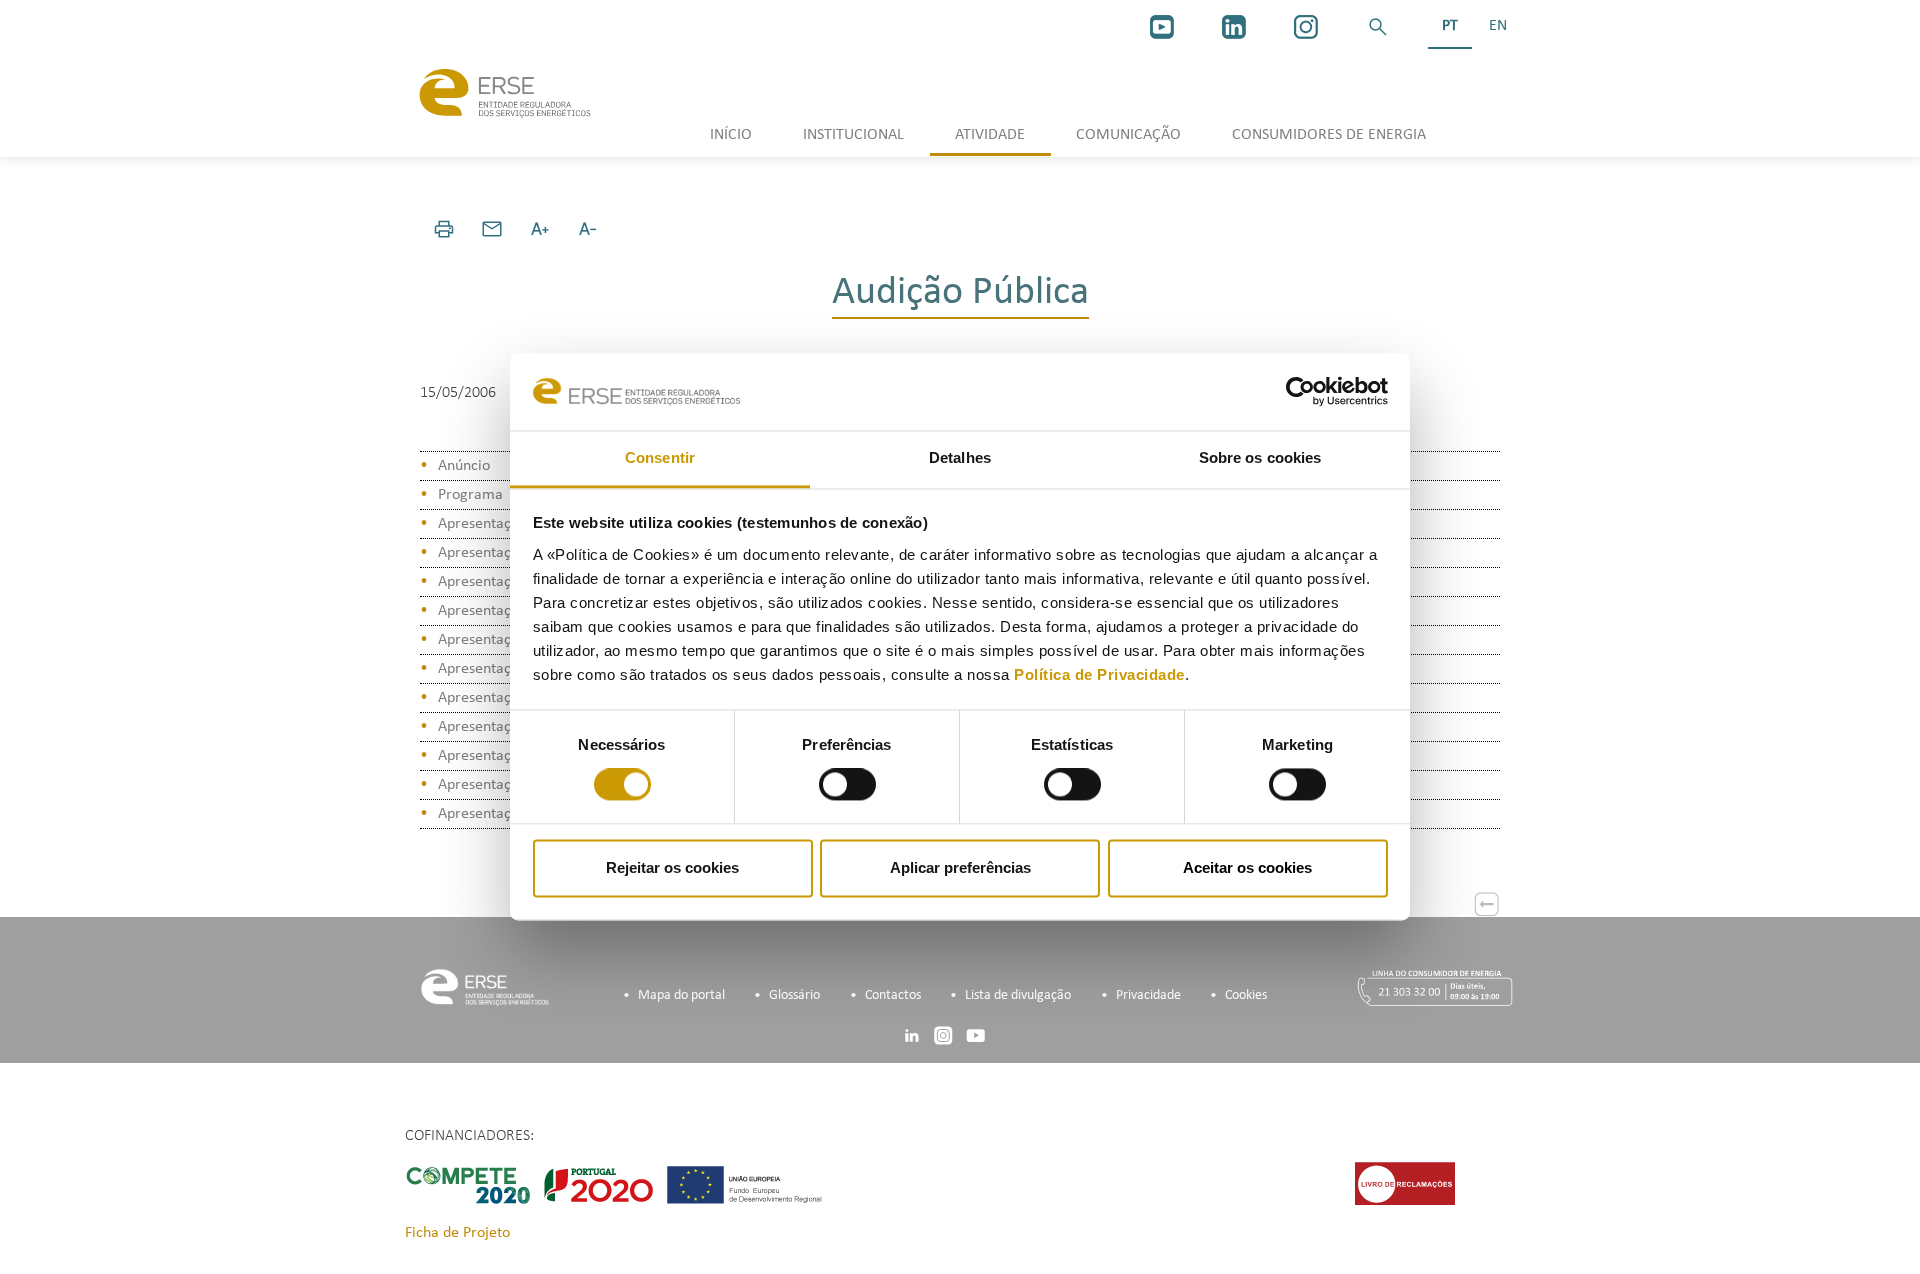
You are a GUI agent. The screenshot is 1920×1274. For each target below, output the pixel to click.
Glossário (794, 995)
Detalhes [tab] (960, 457)
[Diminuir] (588, 229)
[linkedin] (1234, 27)
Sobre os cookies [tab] (1260, 457)
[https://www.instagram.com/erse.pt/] (1306, 27)
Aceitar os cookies (1247, 867)
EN (1498, 26)
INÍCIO (731, 135)
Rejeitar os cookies (672, 867)
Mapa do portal (681, 995)
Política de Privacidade (1099, 674)
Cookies (1246, 995)
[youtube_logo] (1162, 27)
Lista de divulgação (1018, 995)
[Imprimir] (444, 229)
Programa (470, 495)
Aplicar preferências (960, 867)
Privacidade (1148, 995)
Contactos (893, 995)
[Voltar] (1487, 904)
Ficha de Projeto (457, 1233)
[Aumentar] (540, 229)
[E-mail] (492, 229)
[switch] (847, 785)
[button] (1378, 27)
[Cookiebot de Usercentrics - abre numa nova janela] (1300, 392)
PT (1450, 26)
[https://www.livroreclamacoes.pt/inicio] (1405, 1183)
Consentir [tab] (660, 457)
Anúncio (464, 466)
